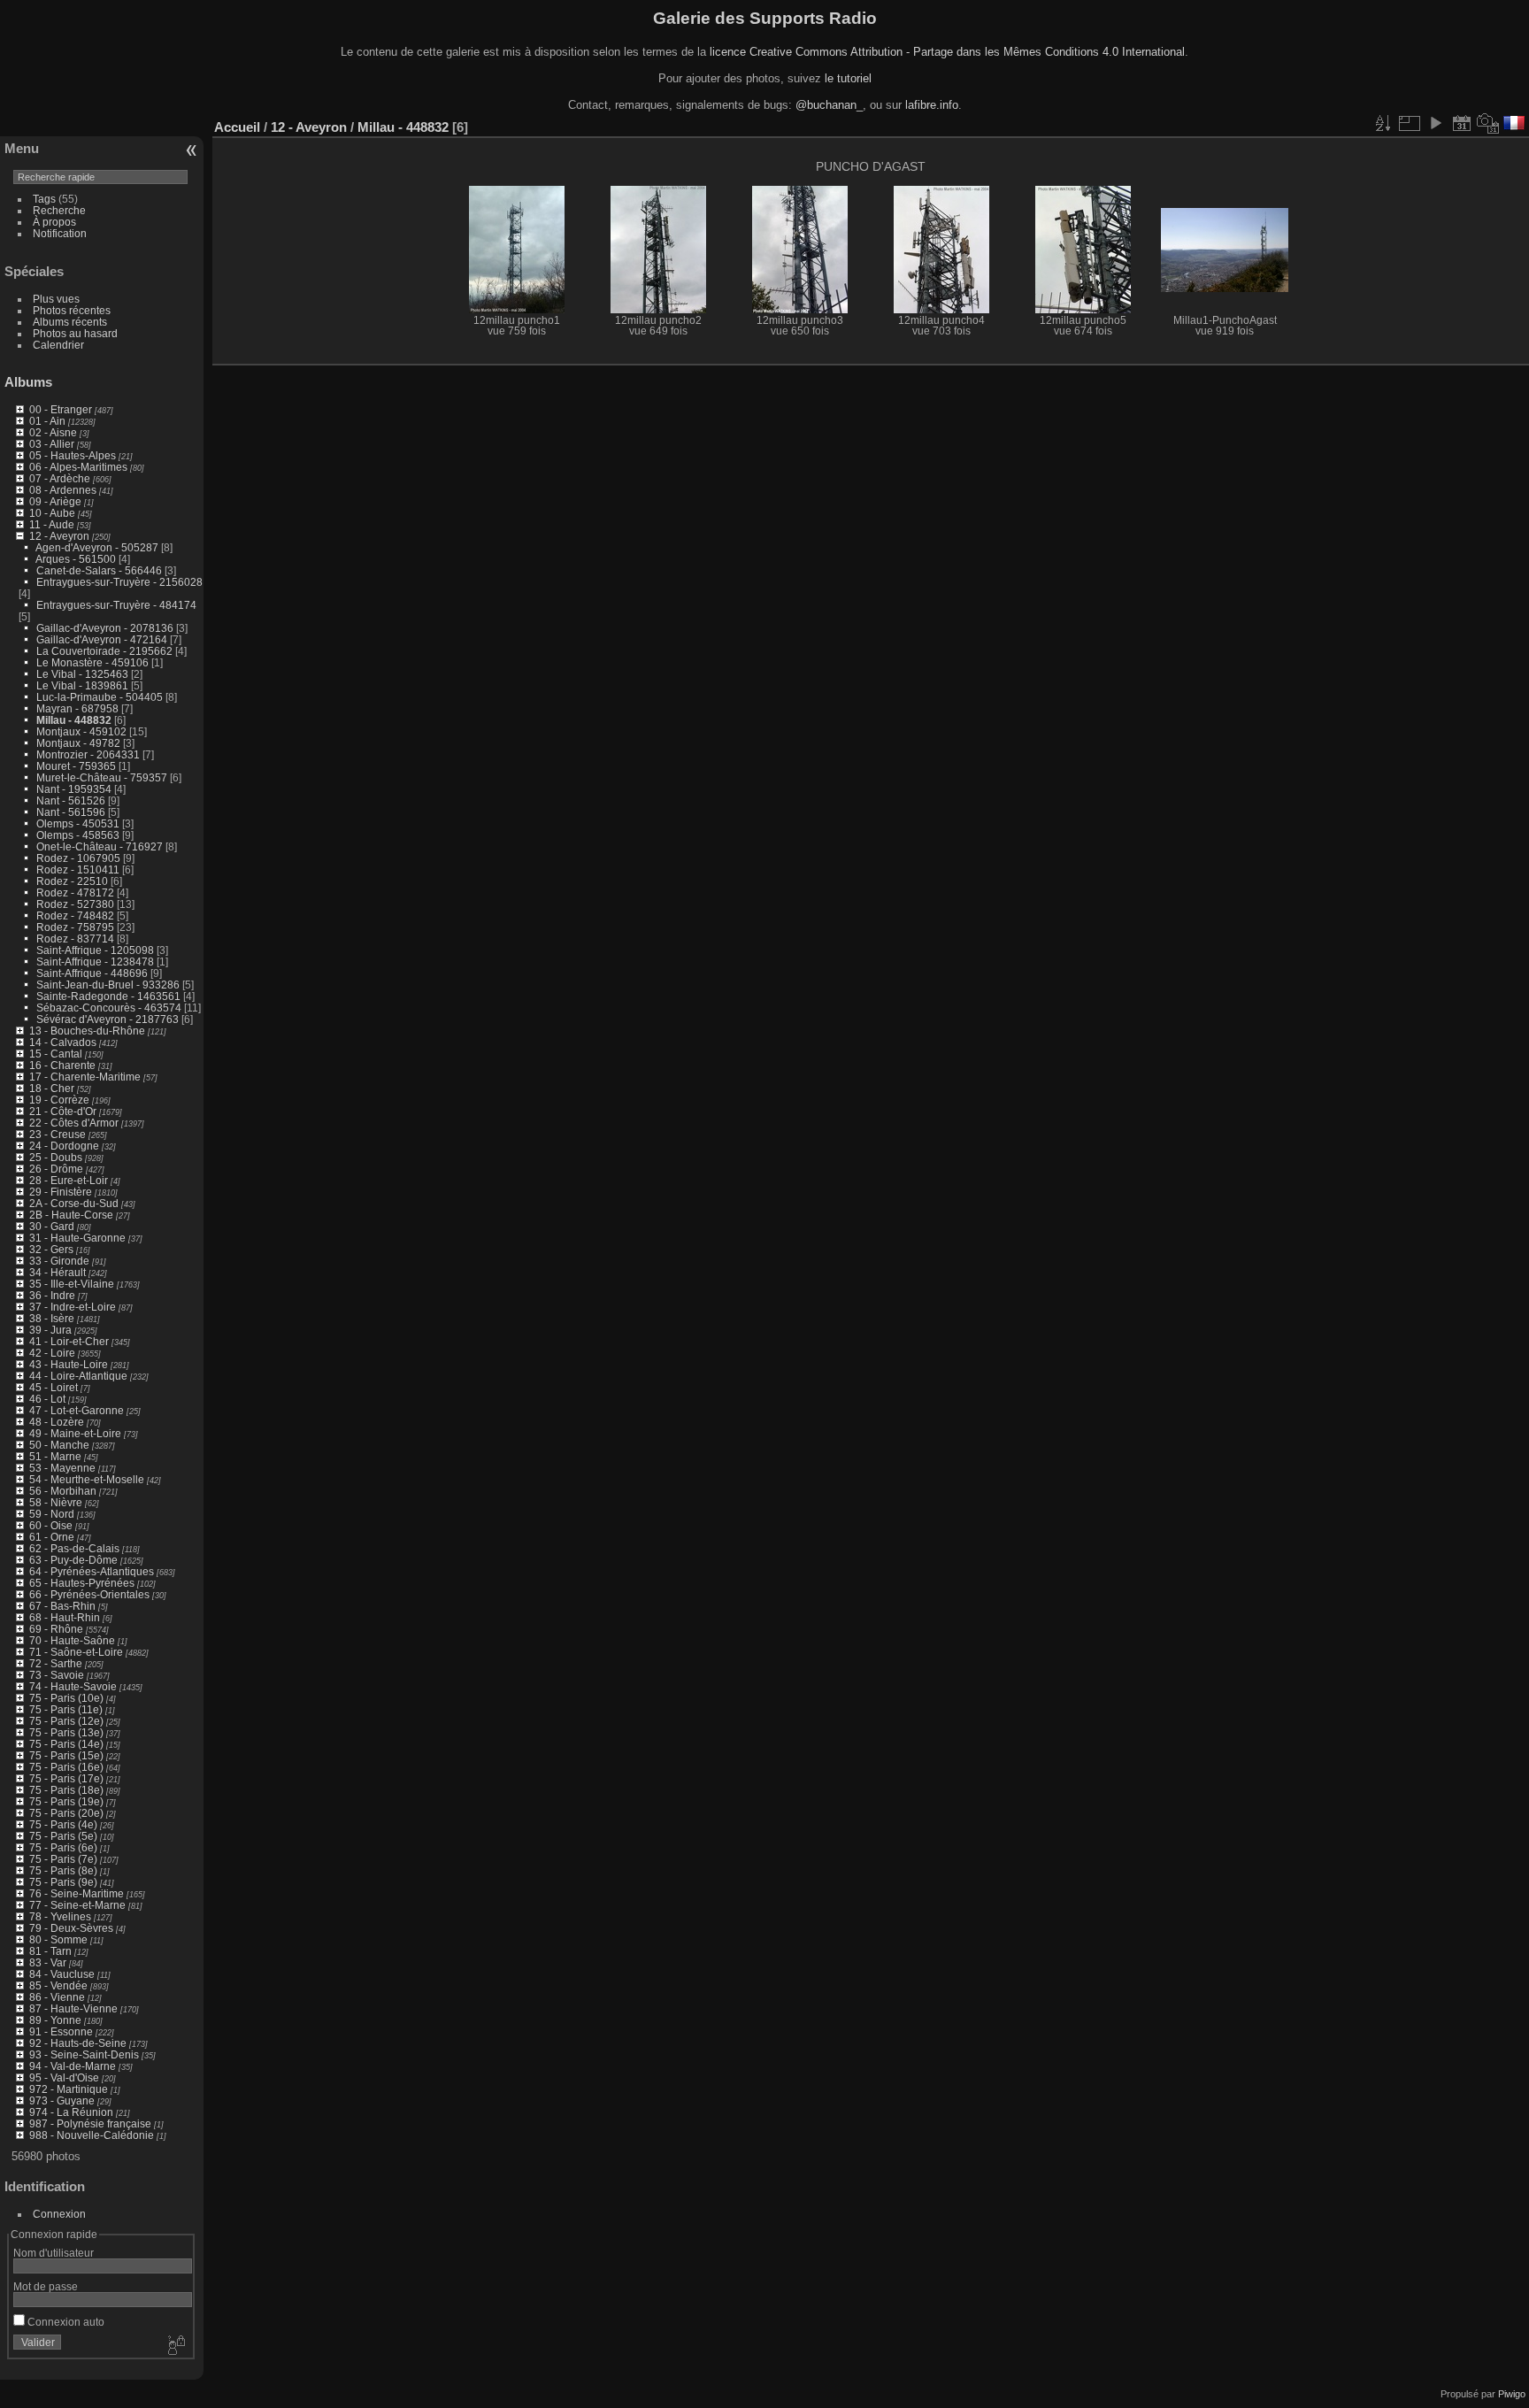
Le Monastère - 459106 (92, 662)
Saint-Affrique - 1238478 (95, 962)
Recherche (59, 210)
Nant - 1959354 (74, 789)
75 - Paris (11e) (66, 1709)
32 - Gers (51, 1249)
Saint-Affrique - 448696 (92, 973)
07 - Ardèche (60, 478)
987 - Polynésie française (90, 2123)
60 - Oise (51, 1525)
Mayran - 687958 (77, 708)
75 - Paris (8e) (63, 1870)
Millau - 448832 (74, 720)
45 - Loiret (54, 1387)
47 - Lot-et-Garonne (77, 1410)
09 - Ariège (55, 501)
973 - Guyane (62, 2100)
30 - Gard (52, 1226)
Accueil (237, 127)
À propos (54, 222)
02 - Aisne (53, 432)
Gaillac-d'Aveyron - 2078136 (105, 628)
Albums (28, 382)
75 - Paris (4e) (63, 1824)
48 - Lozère (57, 1422)
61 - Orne (52, 1537)
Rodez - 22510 (72, 881)
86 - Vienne (57, 1997)
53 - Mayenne (62, 1468)
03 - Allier (52, 444)
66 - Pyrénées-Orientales (89, 1594)
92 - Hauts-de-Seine (78, 2043)
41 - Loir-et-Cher (69, 1341)
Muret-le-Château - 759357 (102, 777)
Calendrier (58, 345)
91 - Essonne (61, 2031)
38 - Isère (52, 1318)
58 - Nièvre (56, 1502)
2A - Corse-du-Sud (74, 1203)
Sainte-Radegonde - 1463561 (108, 996)
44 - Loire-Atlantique (78, 1376)
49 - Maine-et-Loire (75, 1433)
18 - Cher (52, 1088)
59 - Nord (52, 1514)
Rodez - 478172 (75, 892)
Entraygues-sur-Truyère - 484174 (116, 605)
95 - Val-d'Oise (64, 2077)
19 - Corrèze (59, 1100)
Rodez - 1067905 (78, 858)
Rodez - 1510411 (78, 869)
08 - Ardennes (63, 490)
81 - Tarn (50, 1951)
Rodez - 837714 (75, 939)
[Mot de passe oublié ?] (175, 2346)
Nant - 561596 (71, 812)
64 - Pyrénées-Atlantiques (92, 1571)
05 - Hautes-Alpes (73, 455)
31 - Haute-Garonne (77, 1238)
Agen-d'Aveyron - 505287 (97, 547)
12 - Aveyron (59, 536)
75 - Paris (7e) (63, 1859)
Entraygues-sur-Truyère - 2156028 (119, 582)
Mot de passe (46, 2286)
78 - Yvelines (60, 1916)
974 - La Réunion (71, 2112)
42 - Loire (52, 1353)
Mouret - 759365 (76, 766)
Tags (44, 199)
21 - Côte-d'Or (63, 1111)
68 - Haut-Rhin (65, 1617)
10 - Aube (52, 513)
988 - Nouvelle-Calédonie (92, 2135)
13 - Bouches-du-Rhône (87, 1031)
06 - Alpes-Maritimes (78, 467)
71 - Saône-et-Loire (76, 1652)
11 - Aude (52, 524)
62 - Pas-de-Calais (74, 1548)
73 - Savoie (57, 1675)
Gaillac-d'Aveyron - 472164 (102, 639)
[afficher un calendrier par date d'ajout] (1462, 123)
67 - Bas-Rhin (62, 1606)
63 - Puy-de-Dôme (73, 1560)
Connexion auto (65, 2322)
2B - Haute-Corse (71, 1215)
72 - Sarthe (56, 1663)
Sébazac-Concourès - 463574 (109, 1008)
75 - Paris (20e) (66, 1813)
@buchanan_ (829, 105)
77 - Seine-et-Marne (77, 1905)
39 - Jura (50, 1330)
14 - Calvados (63, 1042)
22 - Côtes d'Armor (74, 1123)
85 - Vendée (58, 1985)
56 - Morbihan (63, 1491)
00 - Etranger (61, 409)
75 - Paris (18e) (66, 1790)
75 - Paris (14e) (66, 1744)
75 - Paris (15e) (66, 1755)
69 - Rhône (56, 1629)
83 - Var (48, 1962)
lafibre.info (932, 105)
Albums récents (70, 322)
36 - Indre (52, 1295)
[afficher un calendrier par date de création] (1488, 123)
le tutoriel (848, 78)
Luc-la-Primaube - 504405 (100, 697)
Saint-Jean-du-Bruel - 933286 (108, 985)
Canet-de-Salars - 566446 (99, 570)
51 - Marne (55, 1456)
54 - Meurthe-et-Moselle (87, 1479)
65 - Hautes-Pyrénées (82, 1583)
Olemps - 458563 (78, 835)
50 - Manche (59, 1445)
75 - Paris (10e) (66, 1698)
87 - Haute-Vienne (73, 2008)
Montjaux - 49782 (78, 743)
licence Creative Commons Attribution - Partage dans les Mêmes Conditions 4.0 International (947, 52)
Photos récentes (72, 310)
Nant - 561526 (71, 800)
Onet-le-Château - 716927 (100, 846)
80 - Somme (58, 1939)
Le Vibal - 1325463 (82, 674)
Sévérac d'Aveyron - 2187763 (108, 1019)
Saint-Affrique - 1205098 (95, 950)
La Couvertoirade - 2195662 (104, 651)
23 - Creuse (58, 1134)
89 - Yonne (55, 2020)
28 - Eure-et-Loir (69, 1180)
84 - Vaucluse (62, 1974)
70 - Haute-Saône (72, 1640)
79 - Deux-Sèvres (71, 1928)
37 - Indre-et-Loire (73, 1307)
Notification (60, 233)
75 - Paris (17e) (66, 1778)
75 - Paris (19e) (66, 1801)
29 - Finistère (61, 1192)
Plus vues (56, 299)
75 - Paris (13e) (66, 1732)
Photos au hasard (75, 333)
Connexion (59, 2214)
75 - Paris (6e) (63, 1847)
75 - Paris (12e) (66, 1721)
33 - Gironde (59, 1261)
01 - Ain (47, 421)
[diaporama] (1435, 123)
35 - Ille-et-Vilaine (72, 1284)
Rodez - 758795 (75, 927)
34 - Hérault (58, 1272)
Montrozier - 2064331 (88, 754)
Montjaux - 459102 (81, 731)
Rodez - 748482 (75, 916)
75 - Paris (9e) (63, 1882)
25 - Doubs (56, 1157)
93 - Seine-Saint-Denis (84, 2054)
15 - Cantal (56, 1054)
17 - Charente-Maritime (85, 1077)
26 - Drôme (56, 1169)
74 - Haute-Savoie (73, 1686)
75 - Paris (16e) (66, 1767)
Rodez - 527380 (75, 904)
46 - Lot (47, 1399)
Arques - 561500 (76, 559)
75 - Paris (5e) (63, 1836)
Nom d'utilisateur (54, 2253)
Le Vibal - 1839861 (82, 685)
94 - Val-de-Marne (73, 2066)
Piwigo (1512, 2394)
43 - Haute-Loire (69, 1364)
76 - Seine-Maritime (77, 1893)
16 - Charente (62, 1065)
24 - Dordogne (64, 1146)
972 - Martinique (69, 2089)
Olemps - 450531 (78, 823)
